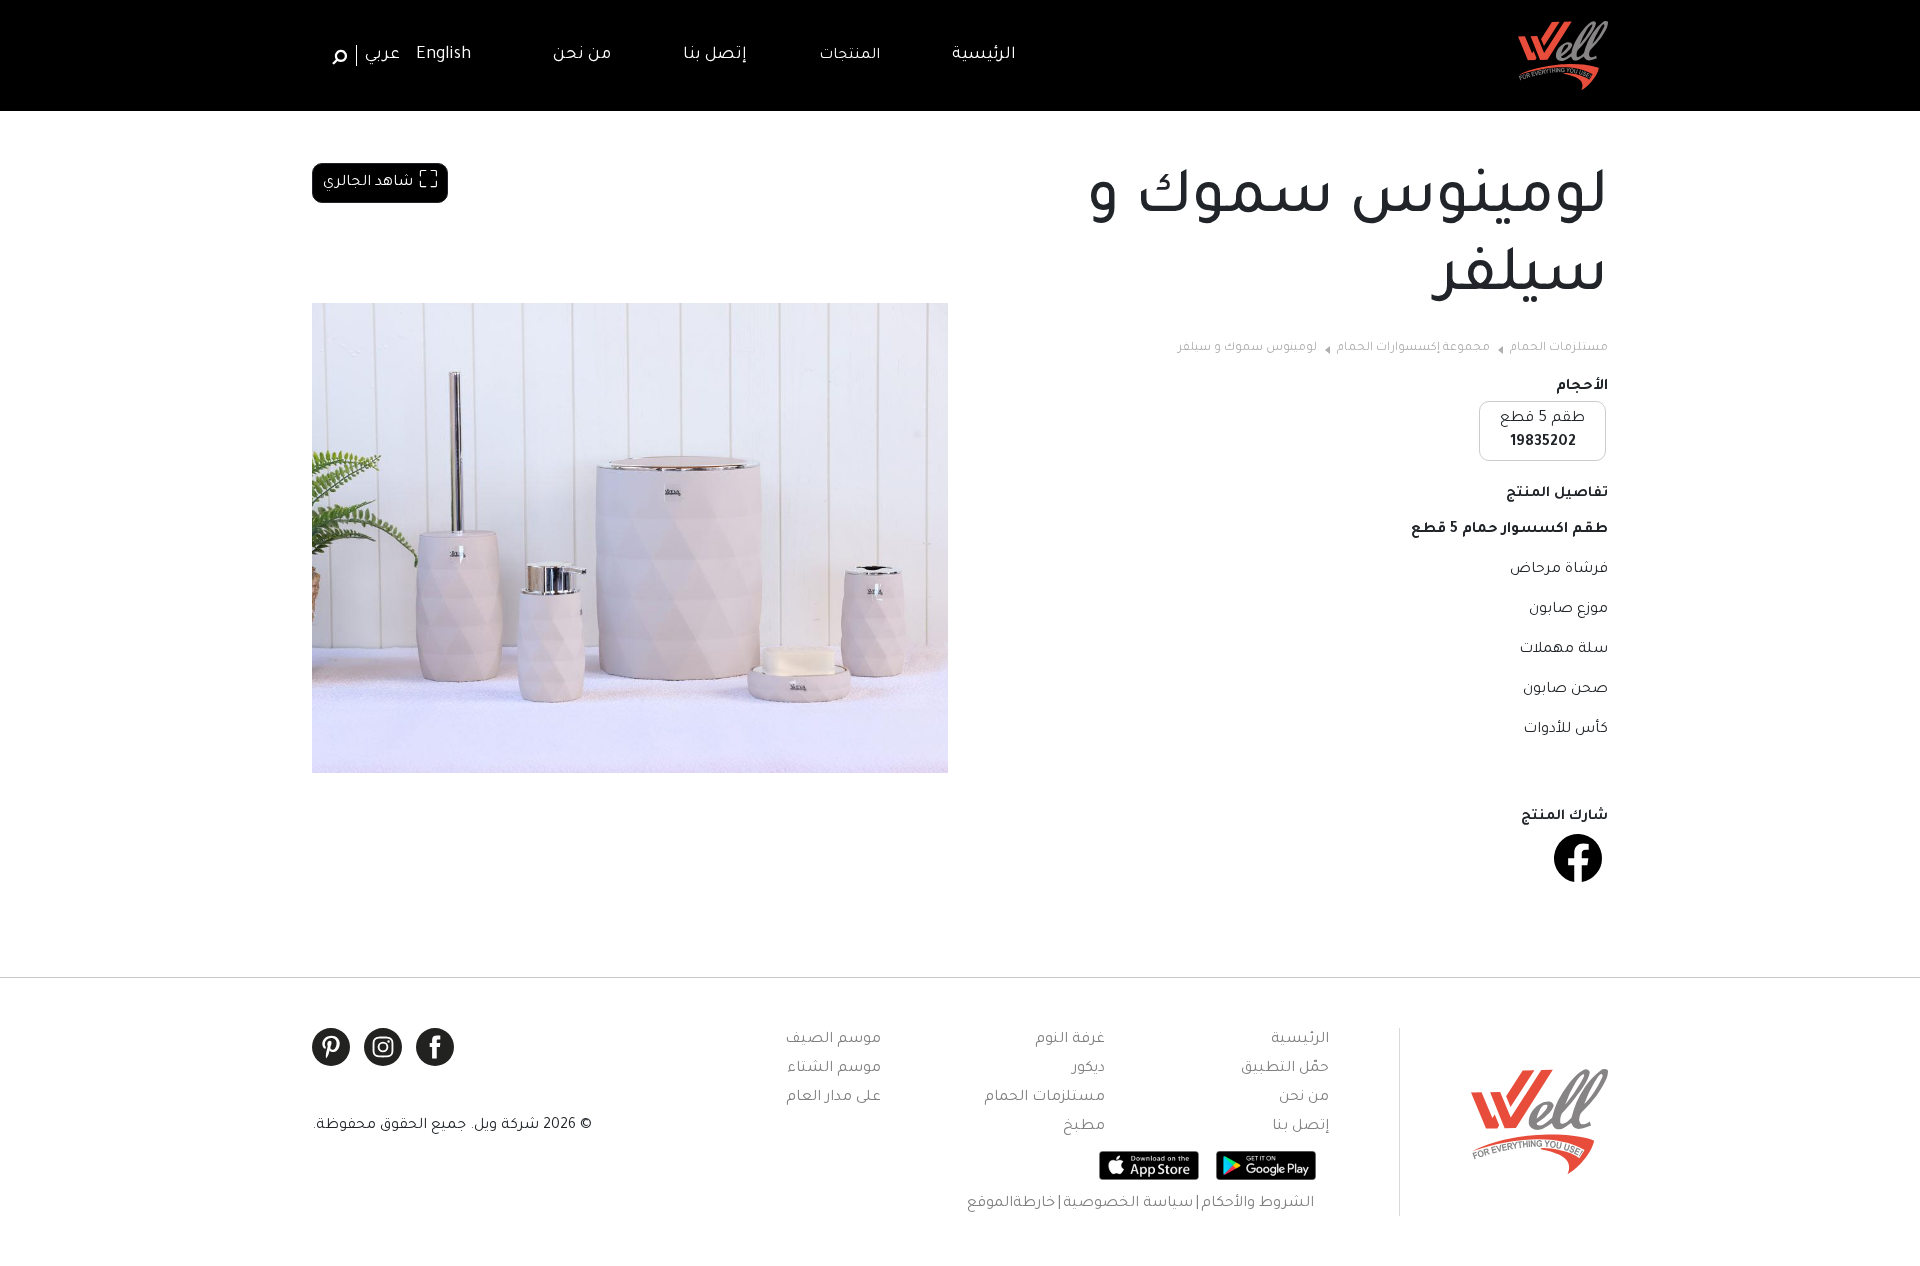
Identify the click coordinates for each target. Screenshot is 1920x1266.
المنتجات (849, 56)
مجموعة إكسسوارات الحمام (1413, 348)
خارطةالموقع (1011, 1204)
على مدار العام (833, 1098)
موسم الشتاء (834, 1069)
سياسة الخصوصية (1128, 1204)
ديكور (1088, 1069)
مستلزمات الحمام (1559, 348)
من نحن (1304, 1098)
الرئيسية (1300, 1040)
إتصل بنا (1300, 1127)
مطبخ (1084, 1127)
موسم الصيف (833, 1040)
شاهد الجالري (368, 183)
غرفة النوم (1070, 1040)
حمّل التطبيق (1285, 1069)
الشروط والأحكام (1257, 1204)
